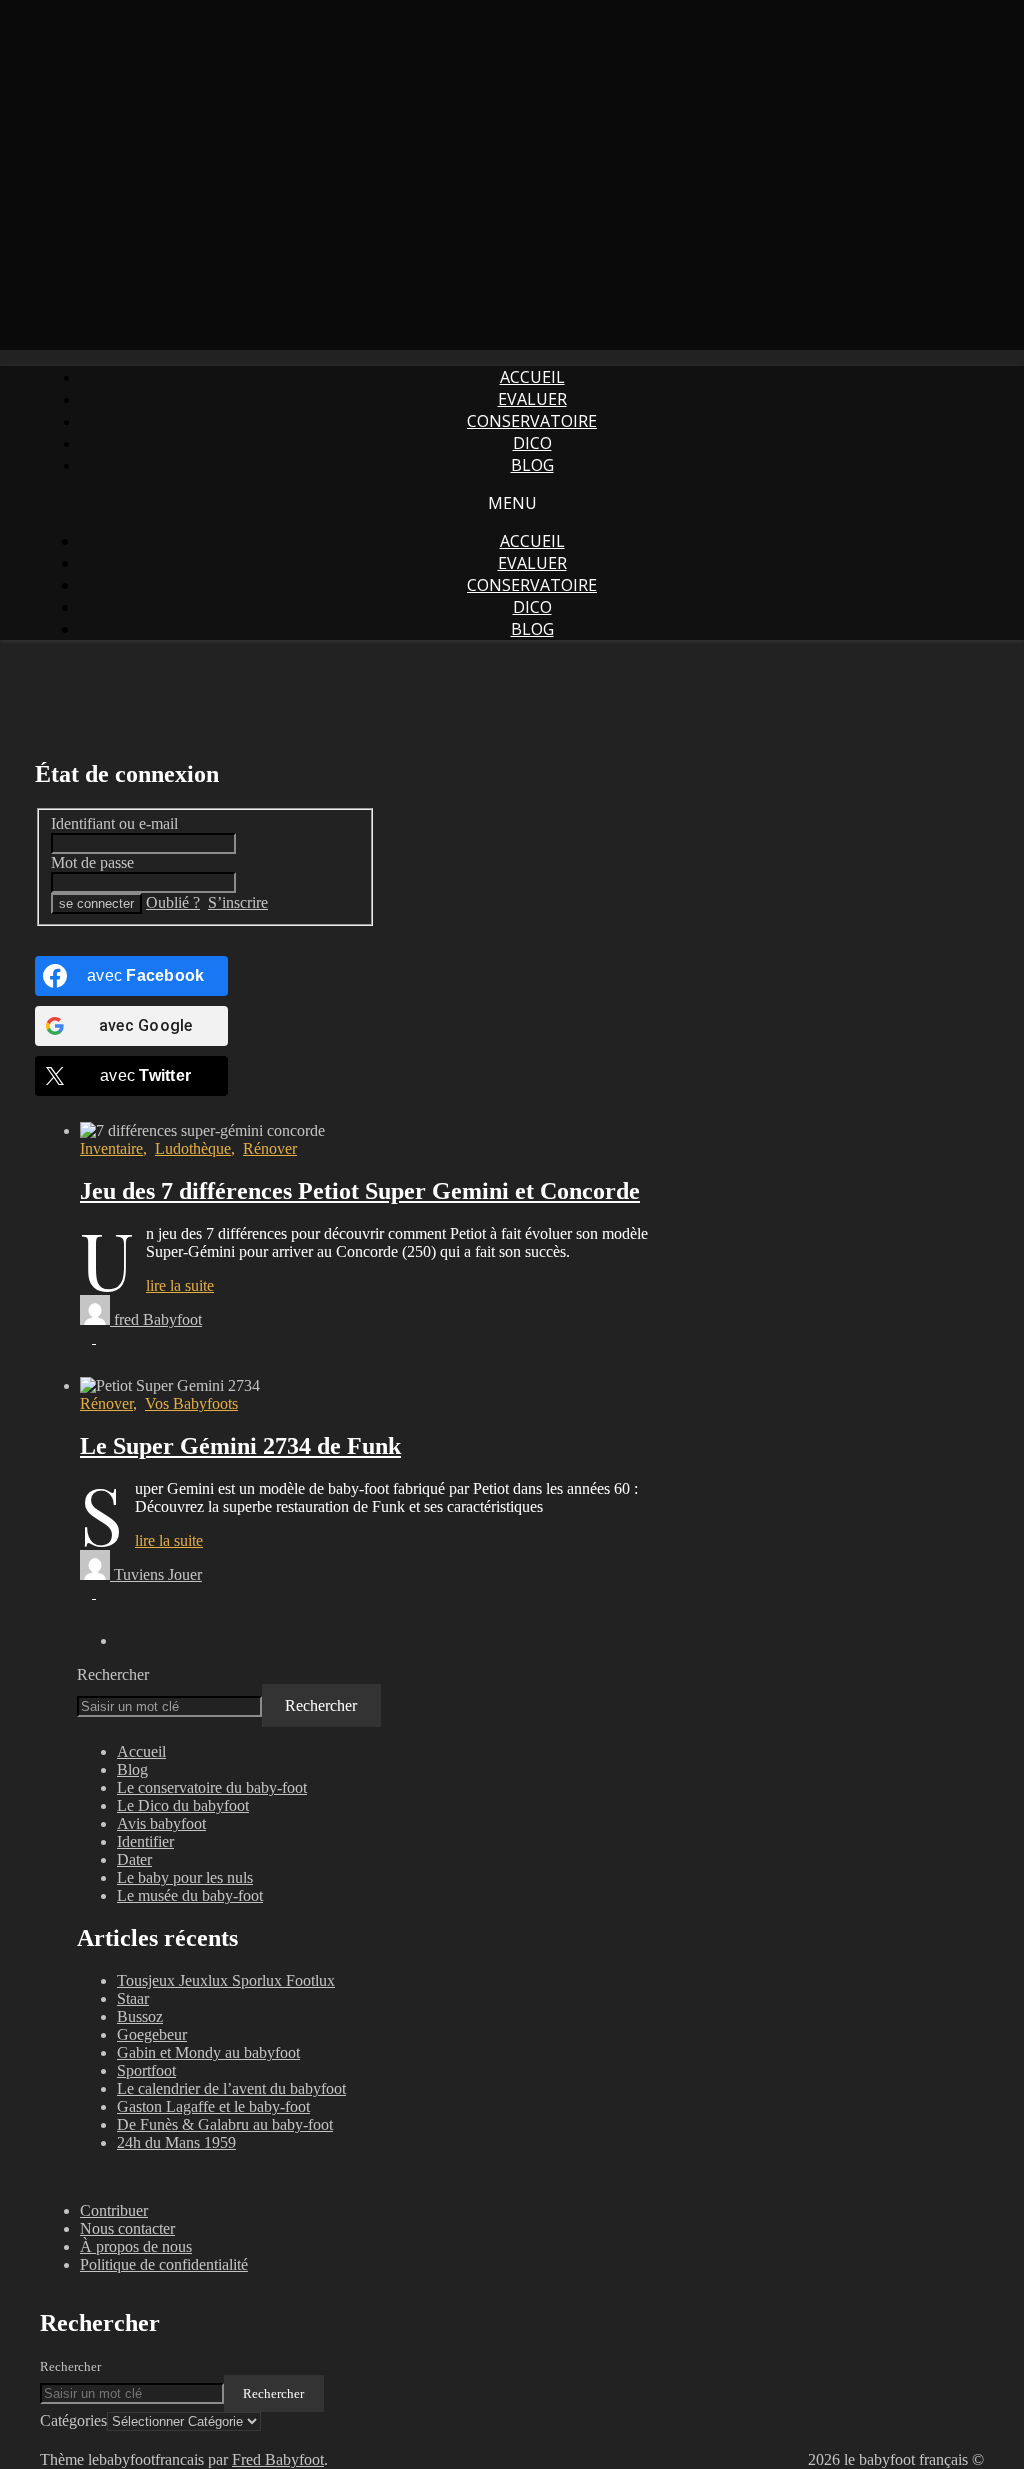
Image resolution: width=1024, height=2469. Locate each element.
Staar (133, 1998)
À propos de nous (136, 2246)
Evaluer (532, 399)
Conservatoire (532, 421)
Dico (532, 443)
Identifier (145, 1841)
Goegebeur (152, 2034)
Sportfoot (146, 2070)
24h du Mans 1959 (176, 2142)
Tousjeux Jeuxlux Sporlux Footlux (226, 1980)
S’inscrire (238, 902)
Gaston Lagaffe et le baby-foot (213, 2106)
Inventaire (111, 1148)
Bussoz (140, 2016)
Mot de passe (92, 862)
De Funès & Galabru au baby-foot (225, 2124)
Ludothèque (193, 1148)
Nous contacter (127, 2228)
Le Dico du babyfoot (183, 1805)
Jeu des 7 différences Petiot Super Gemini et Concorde (360, 1191)
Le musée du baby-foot (190, 1895)
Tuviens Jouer (158, 1574)
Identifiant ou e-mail (114, 823)
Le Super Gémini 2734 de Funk (240, 1446)
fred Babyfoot (158, 1319)
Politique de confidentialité (164, 2264)
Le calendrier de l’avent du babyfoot (231, 2088)
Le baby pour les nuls (185, 1877)
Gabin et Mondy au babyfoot (208, 2052)
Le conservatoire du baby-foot (212, 1787)
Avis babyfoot (161, 1823)
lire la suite (180, 1285)
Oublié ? (173, 902)
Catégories (73, 2420)
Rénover (270, 1148)
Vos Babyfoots (191, 1403)
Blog (532, 465)
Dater (134, 1859)
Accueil (532, 377)
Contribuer (114, 2210)
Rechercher (113, 1674)
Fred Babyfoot (278, 2459)
